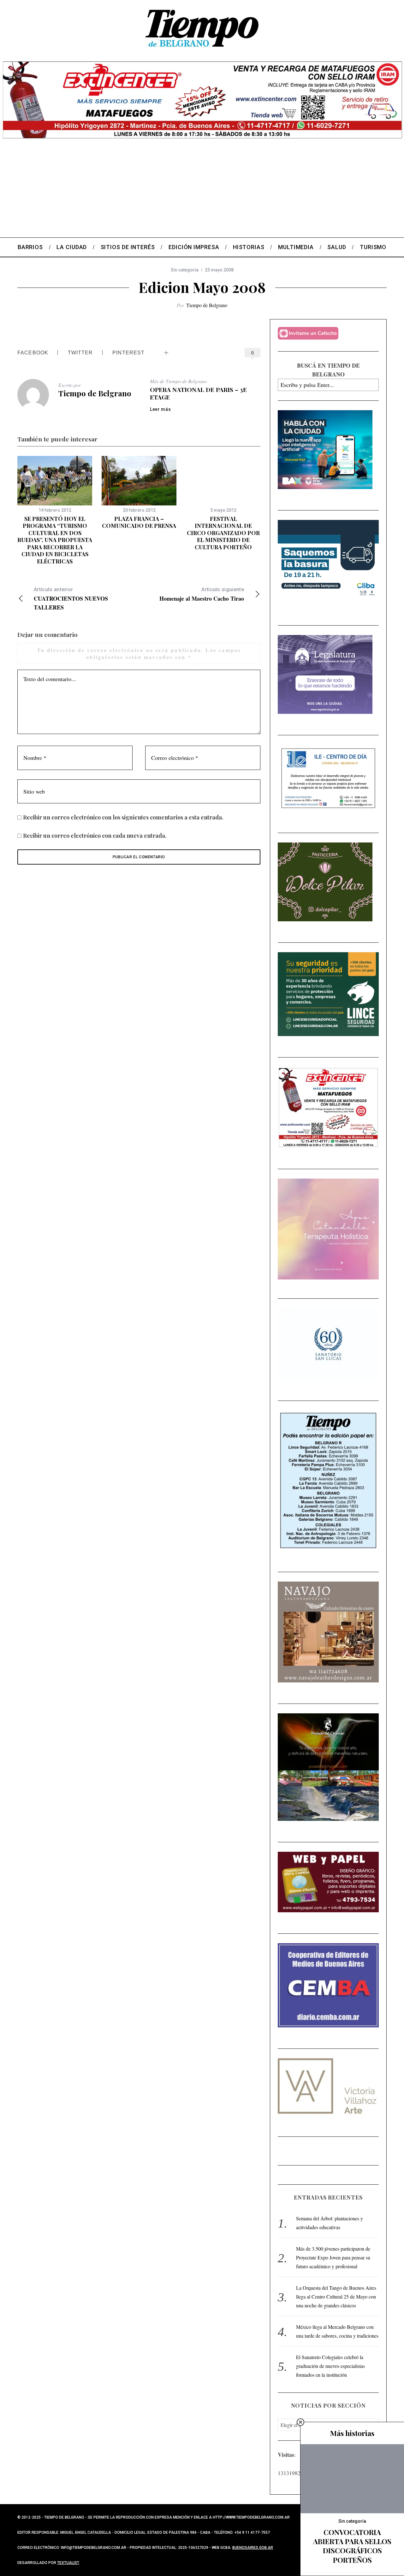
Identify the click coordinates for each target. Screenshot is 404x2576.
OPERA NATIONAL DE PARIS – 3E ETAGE (198, 393)
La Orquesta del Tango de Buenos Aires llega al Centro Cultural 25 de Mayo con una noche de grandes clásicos (336, 2296)
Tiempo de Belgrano (207, 305)
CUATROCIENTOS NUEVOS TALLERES (71, 599)
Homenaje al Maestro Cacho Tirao (202, 594)
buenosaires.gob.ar (253, 2548)
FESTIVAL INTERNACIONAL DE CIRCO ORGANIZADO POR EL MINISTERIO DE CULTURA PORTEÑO (223, 533)
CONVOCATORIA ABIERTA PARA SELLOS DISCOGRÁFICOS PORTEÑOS (352, 2546)
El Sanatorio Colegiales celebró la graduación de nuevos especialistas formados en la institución (330, 2366)
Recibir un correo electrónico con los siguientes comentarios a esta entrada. (123, 817)
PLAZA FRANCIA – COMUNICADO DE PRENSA (139, 522)
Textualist (68, 2563)
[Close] (300, 2422)
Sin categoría (185, 270)
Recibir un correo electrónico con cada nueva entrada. (95, 836)
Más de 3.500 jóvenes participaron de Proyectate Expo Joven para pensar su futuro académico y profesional (333, 2257)
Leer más (160, 409)
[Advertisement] (202, 190)
